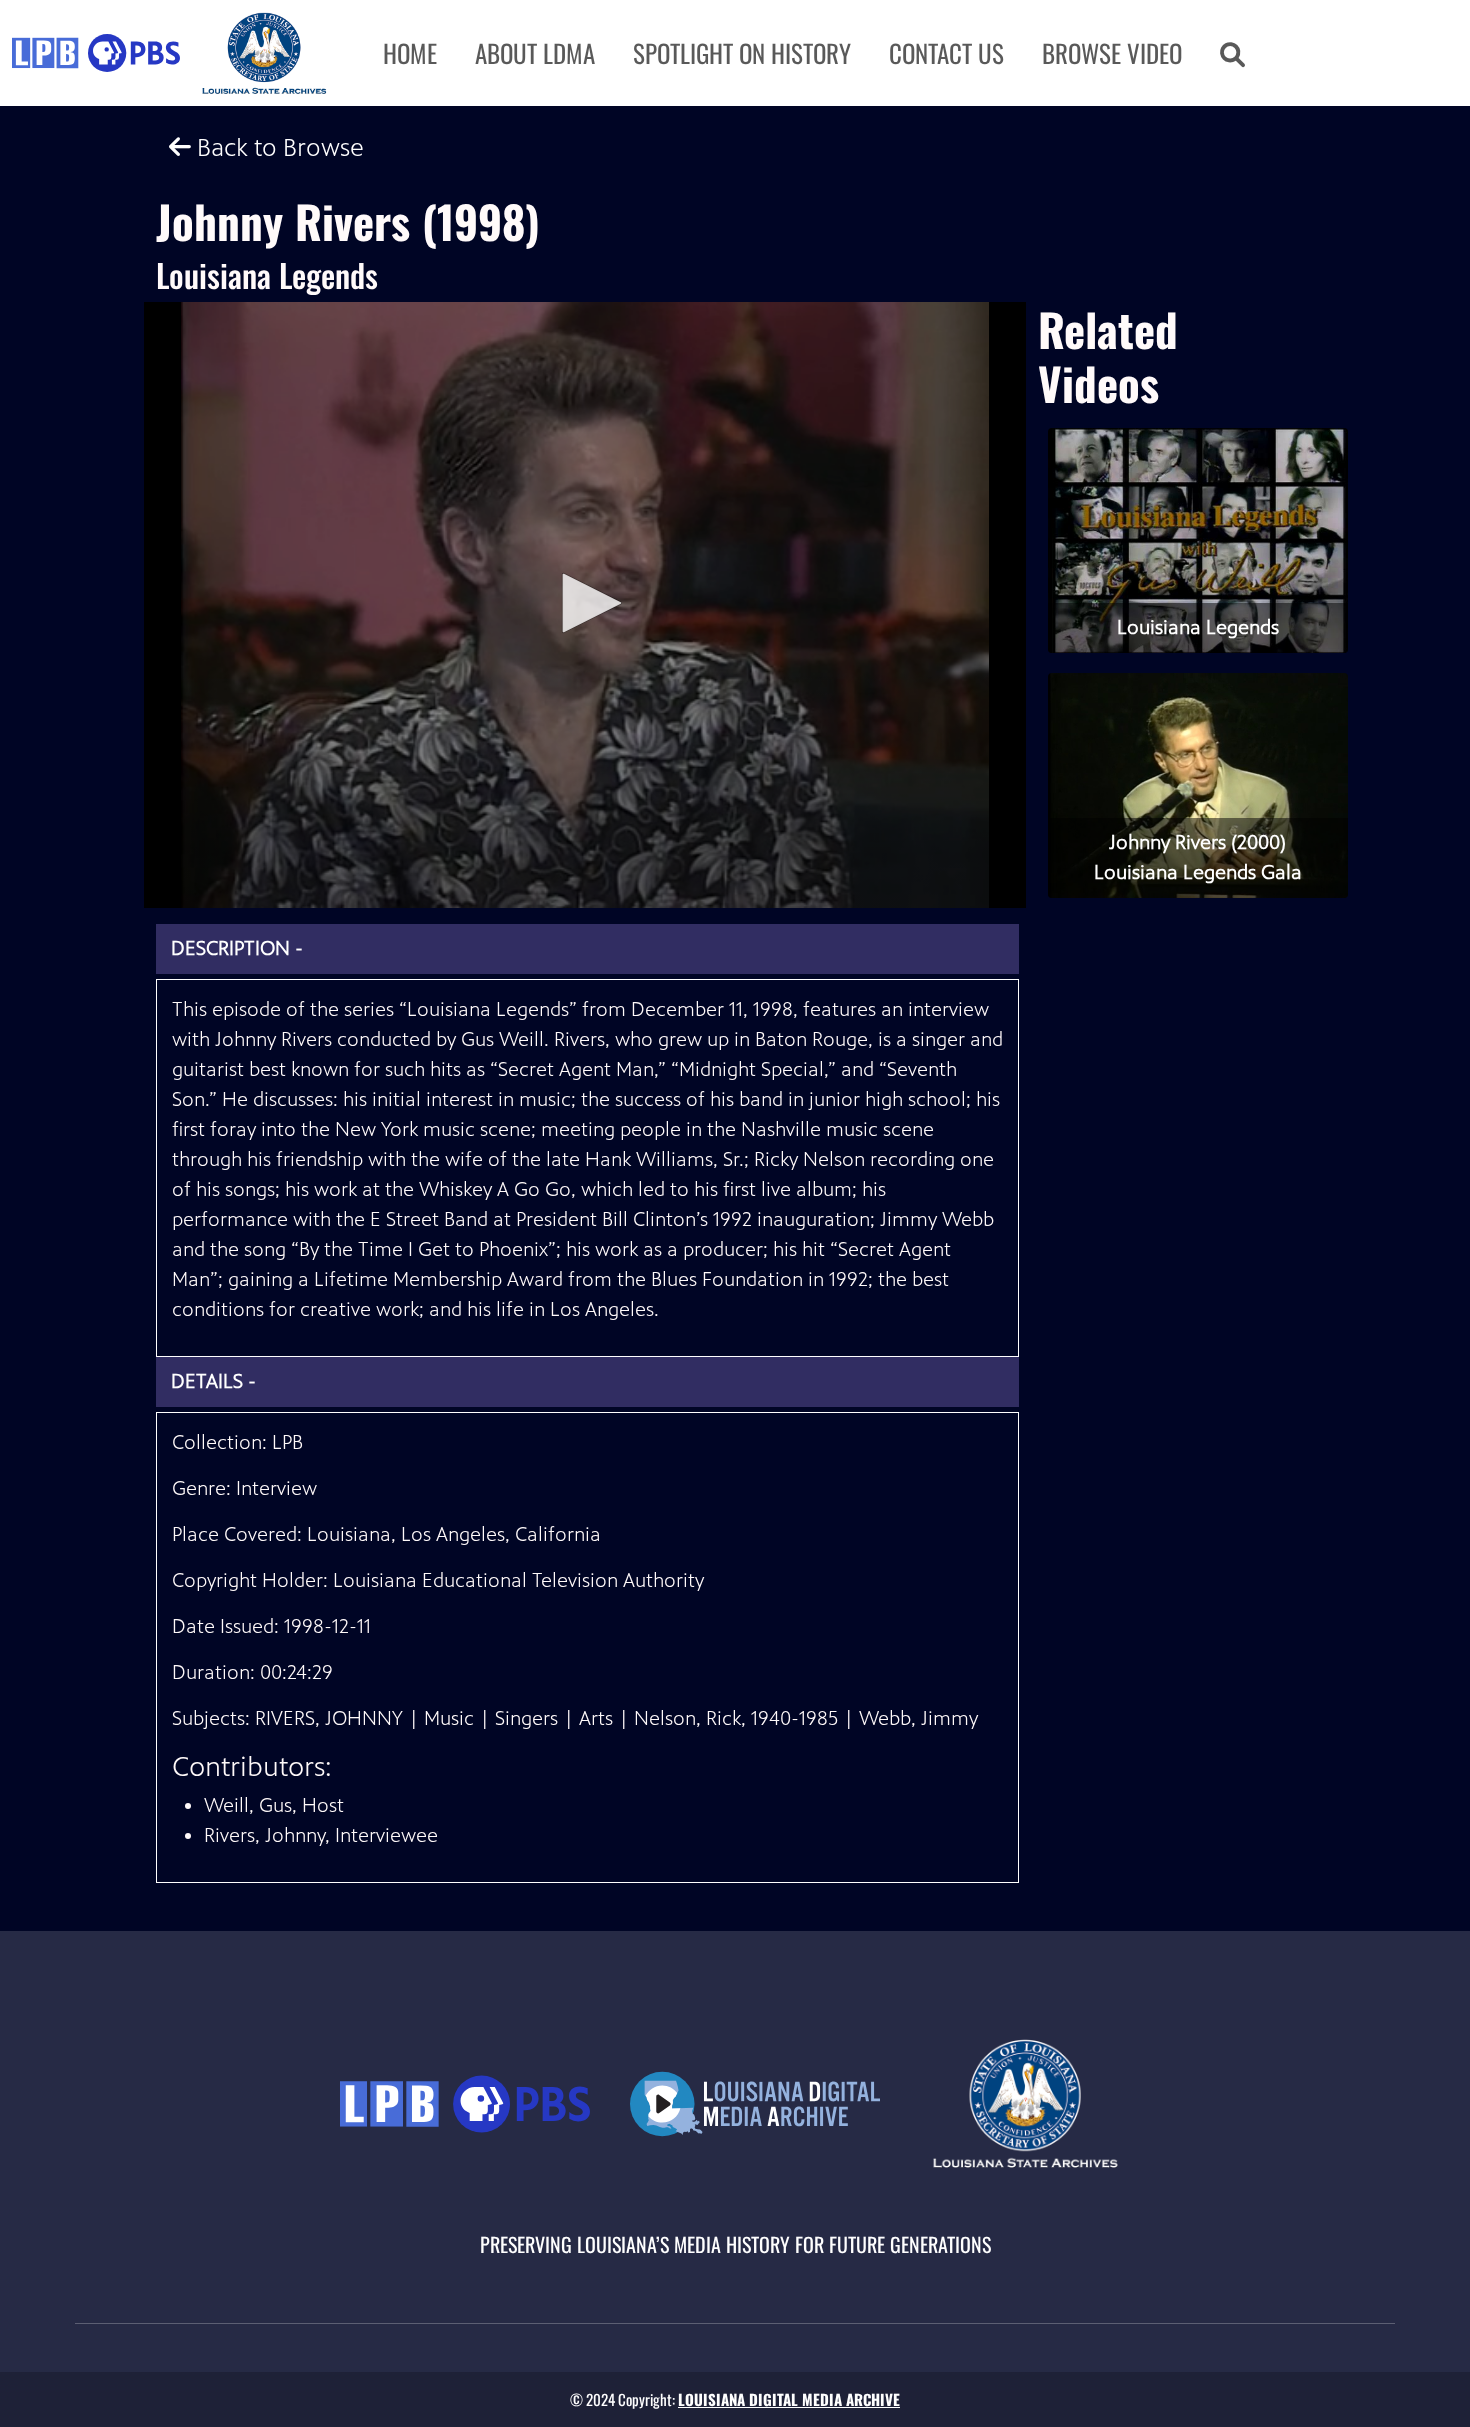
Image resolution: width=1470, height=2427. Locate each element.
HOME (410, 52)
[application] (585, 605)
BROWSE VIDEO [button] (1112, 52)
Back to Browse (277, 147)
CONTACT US (946, 52)
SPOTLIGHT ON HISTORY (742, 52)
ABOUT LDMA (535, 52)
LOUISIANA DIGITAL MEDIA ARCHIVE (789, 2399)
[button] (1232, 53)
